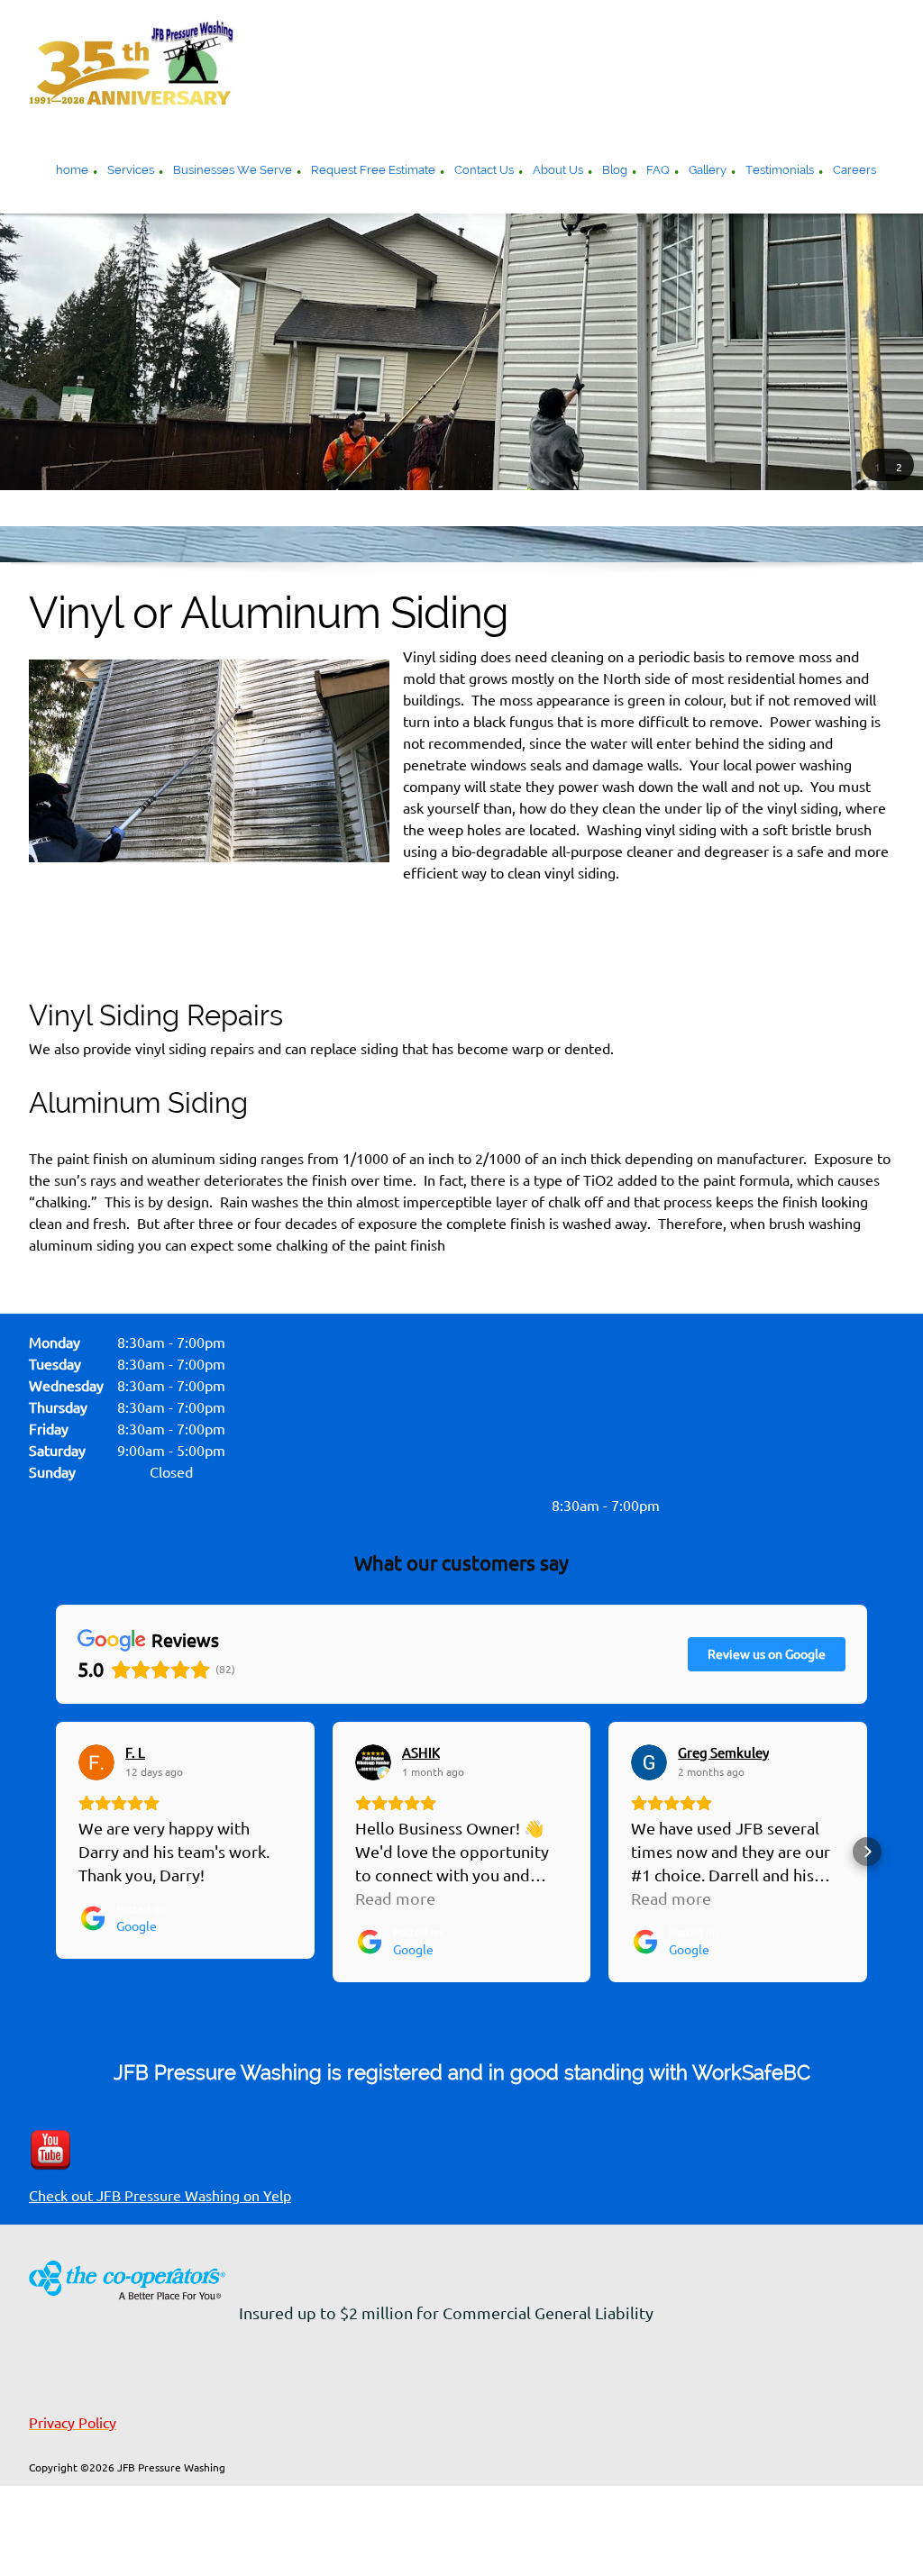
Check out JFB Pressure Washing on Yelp (160, 2196)
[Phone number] (281, 1506)
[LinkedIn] (461, 1506)
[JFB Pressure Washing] (132, 63)
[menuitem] (72, 172)
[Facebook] (389, 1506)
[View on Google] (96, 1762)
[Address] (353, 1506)
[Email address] (317, 1506)
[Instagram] (498, 1506)
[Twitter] (425, 1506)
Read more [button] (395, 1898)
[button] (877, 466)
